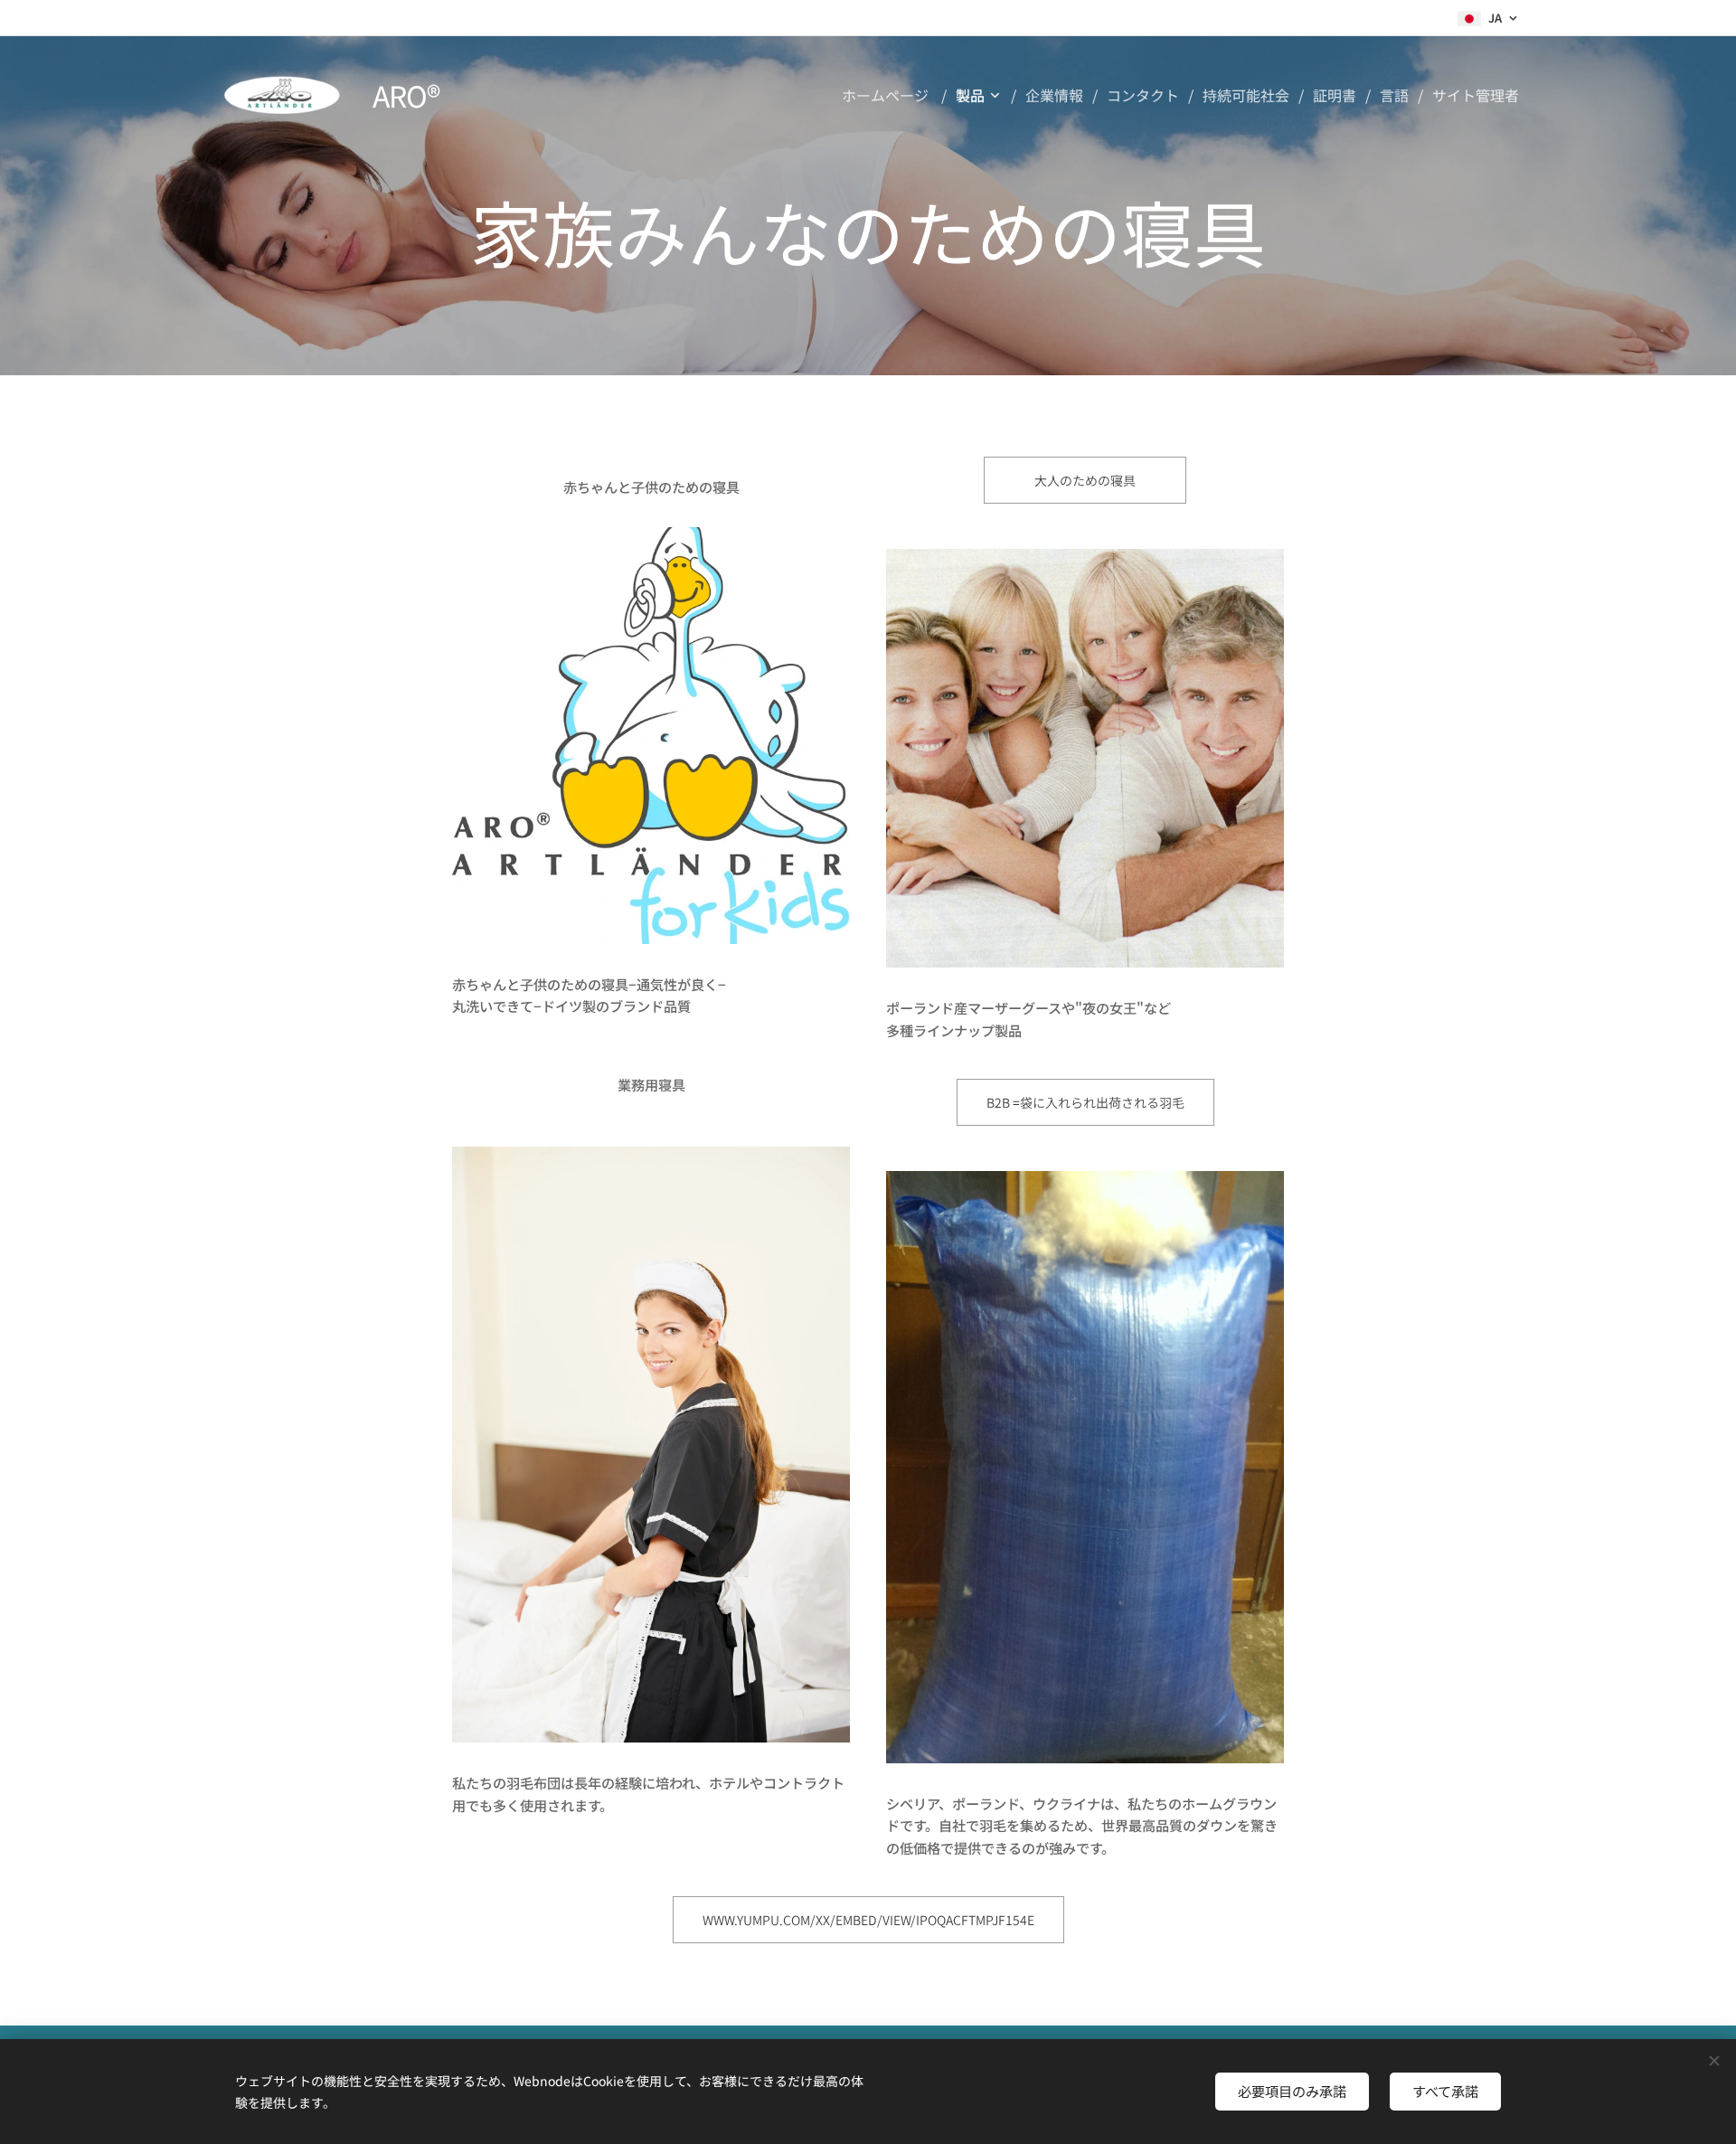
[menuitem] (892, 95)
